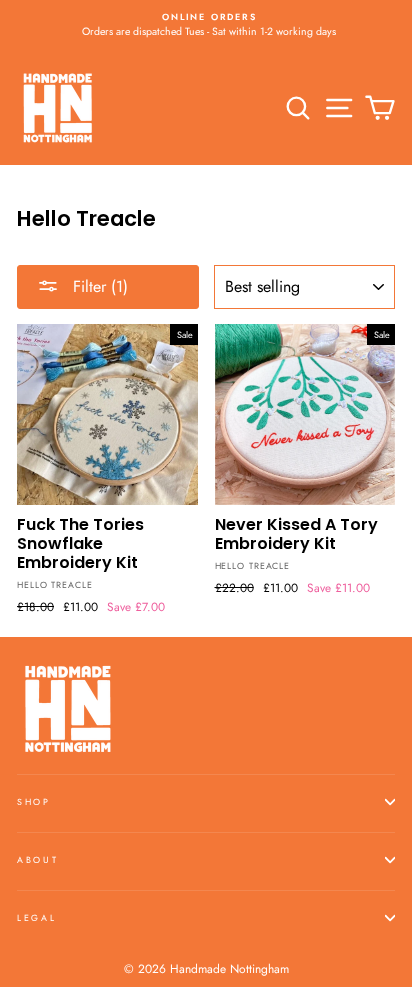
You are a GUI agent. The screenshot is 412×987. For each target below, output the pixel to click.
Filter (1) (98, 286)
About (37, 859)
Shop (34, 801)
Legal (36, 917)
